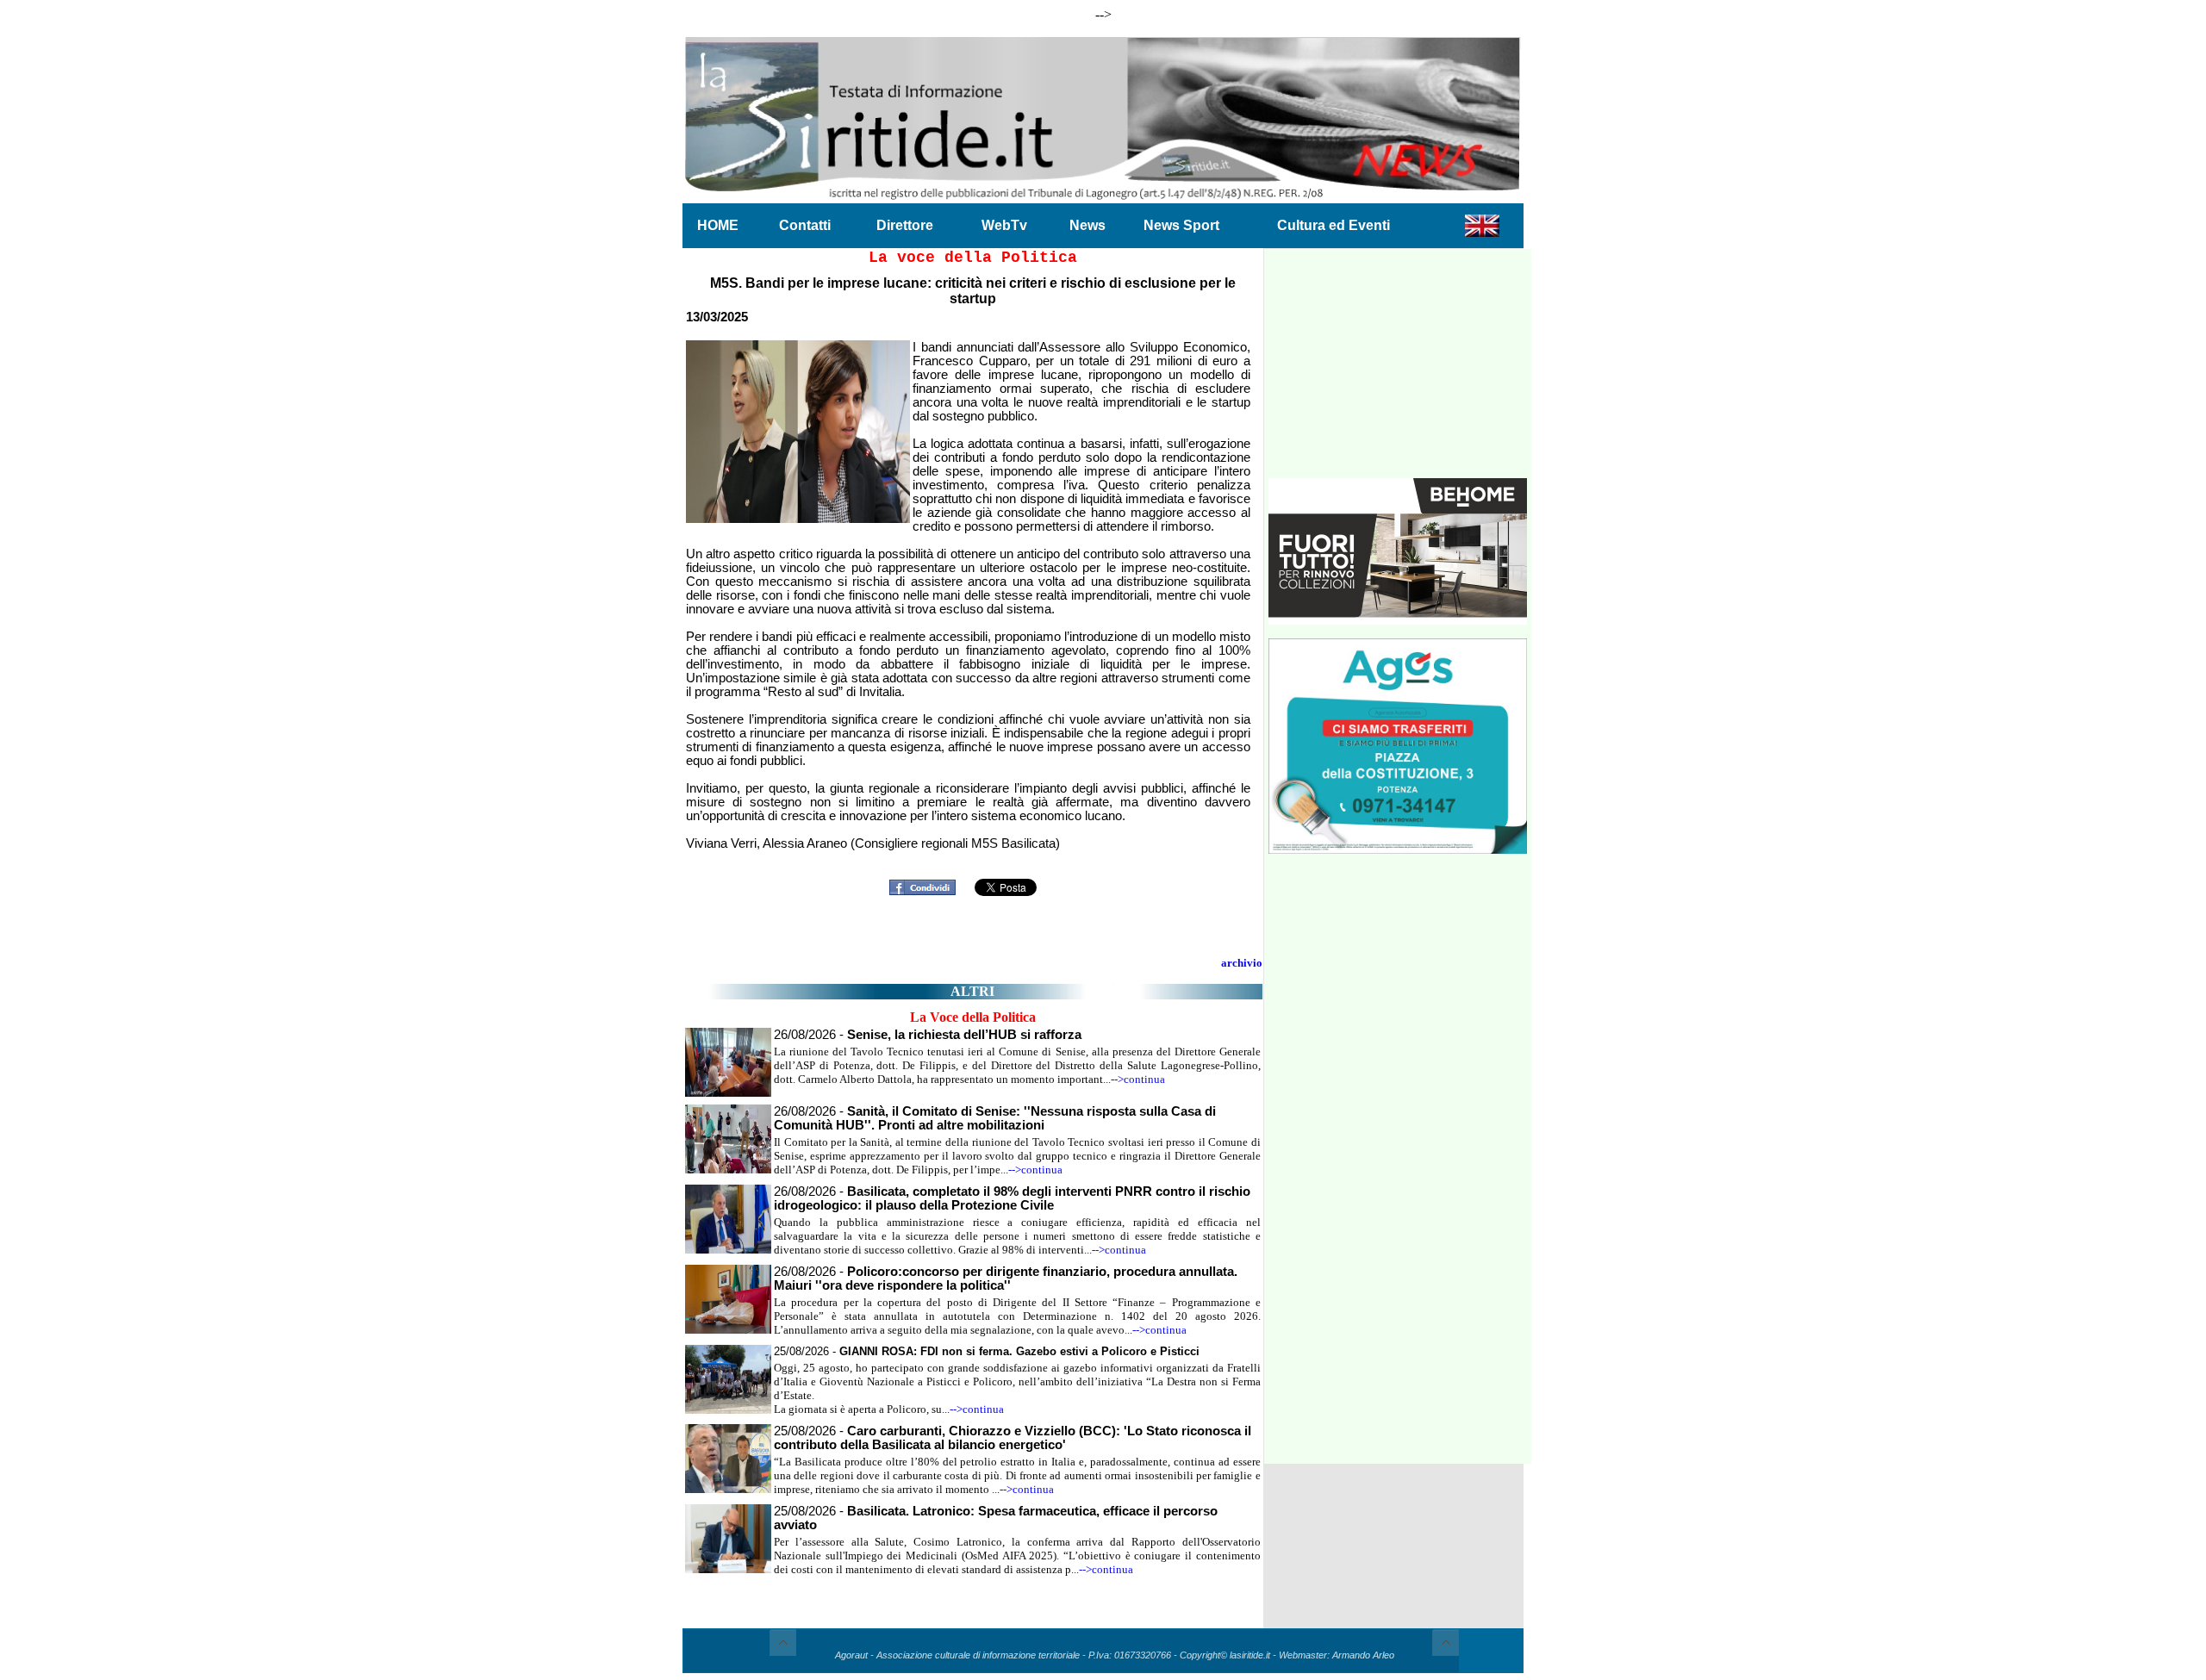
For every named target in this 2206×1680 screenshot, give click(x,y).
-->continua (1138, 1079)
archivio (1242, 963)
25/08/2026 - (987, 1351)
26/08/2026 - (928, 1035)
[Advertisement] (1398, 370)
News (1087, 225)
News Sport (1181, 225)
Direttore (905, 225)
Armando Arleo (1363, 1655)
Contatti (805, 225)
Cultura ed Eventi (1334, 225)
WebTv (1004, 225)
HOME (718, 225)
